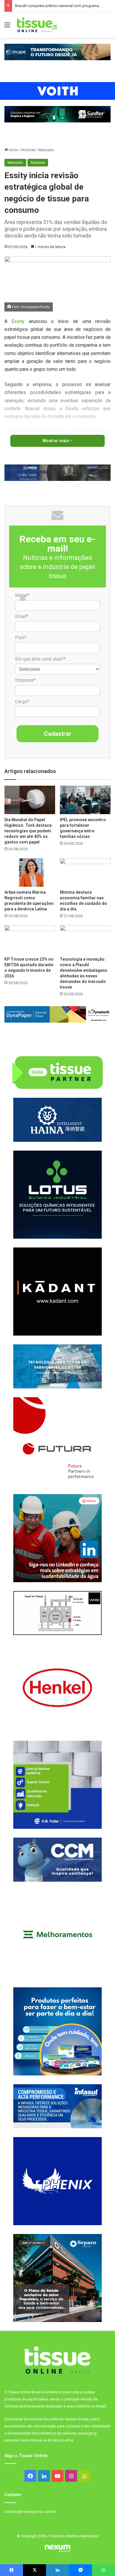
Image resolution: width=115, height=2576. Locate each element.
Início (13, 150)
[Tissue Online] (37, 25)
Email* (22, 616)
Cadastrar (58, 734)
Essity (18, 321)
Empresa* (25, 680)
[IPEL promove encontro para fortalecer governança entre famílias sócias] (85, 800)
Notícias (28, 150)
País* (21, 638)
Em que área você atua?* (40, 659)
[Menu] (7, 27)
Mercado (46, 150)
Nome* (22, 595)
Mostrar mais (56, 441)
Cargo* (22, 702)
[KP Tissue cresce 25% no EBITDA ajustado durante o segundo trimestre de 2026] (30, 939)
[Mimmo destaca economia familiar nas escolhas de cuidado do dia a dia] (85, 872)
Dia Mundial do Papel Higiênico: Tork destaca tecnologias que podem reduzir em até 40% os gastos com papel (28, 831)
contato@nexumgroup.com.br (30, 2512)
